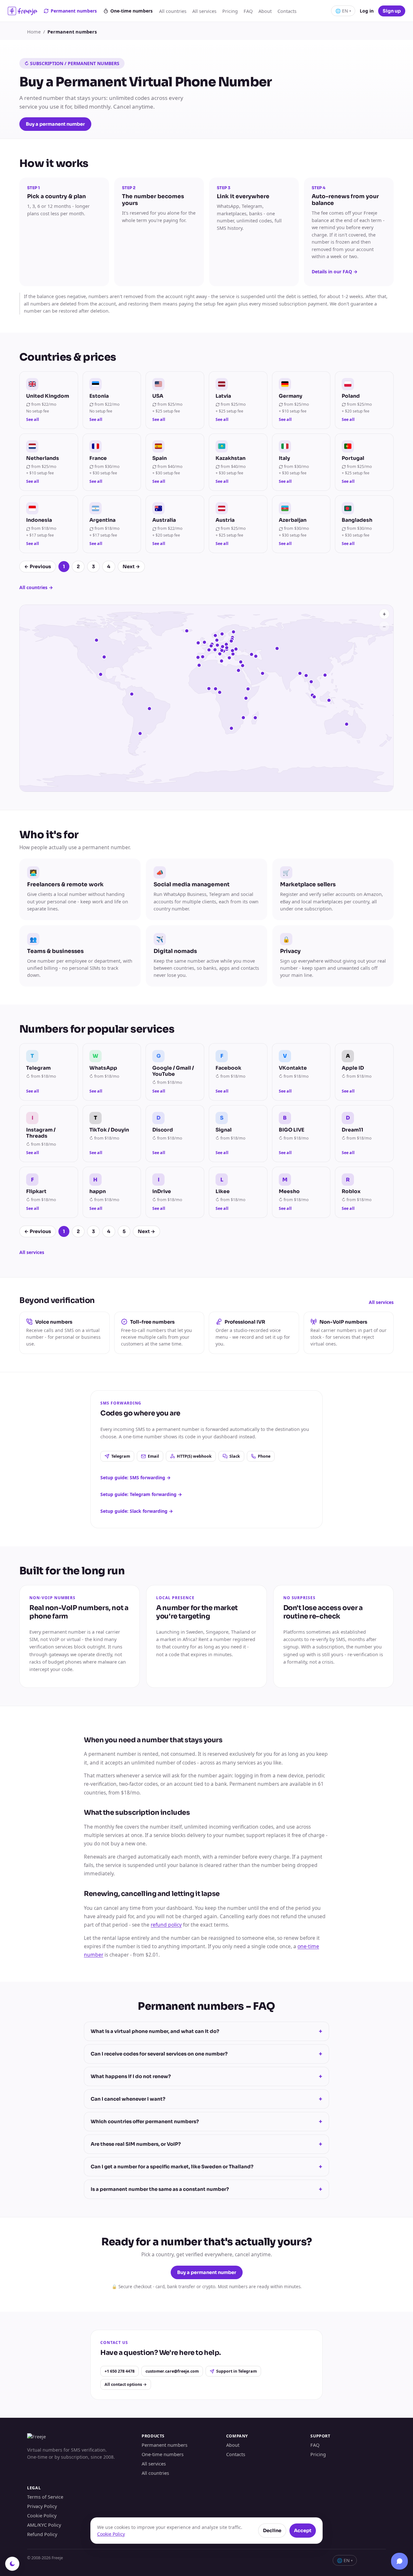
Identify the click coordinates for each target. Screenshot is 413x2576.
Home (34, 32)
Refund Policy (42, 2534)
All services (204, 11)
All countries (173, 11)
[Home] (22, 11)
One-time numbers (131, 11)
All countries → (36, 587)
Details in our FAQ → (335, 272)
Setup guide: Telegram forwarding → (141, 1494)
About (265, 11)
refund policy (166, 1925)
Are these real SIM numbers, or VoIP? (206, 2144)
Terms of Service (45, 2497)
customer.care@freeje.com (172, 2371)
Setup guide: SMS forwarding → (136, 1478)
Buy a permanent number (55, 124)
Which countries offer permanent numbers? (206, 2122)
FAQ (248, 11)
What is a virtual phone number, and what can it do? (206, 2031)
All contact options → (126, 2384)
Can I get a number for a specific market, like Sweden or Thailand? (206, 2167)
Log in (367, 11)
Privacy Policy (42, 2506)
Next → (131, 567)
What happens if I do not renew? (206, 2076)
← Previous (38, 567)
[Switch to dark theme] (12, 2564)
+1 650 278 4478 (120, 2371)
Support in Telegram (237, 2371)
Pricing (230, 11)
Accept (303, 2531)
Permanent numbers (74, 11)
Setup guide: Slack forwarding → (137, 1511)
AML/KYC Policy (44, 2525)
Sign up (392, 11)
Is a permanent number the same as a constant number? (206, 2189)
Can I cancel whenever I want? (206, 2099)
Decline (272, 2531)
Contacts (287, 11)
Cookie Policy (42, 2515)
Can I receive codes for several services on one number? (206, 2054)
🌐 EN (343, 11)
